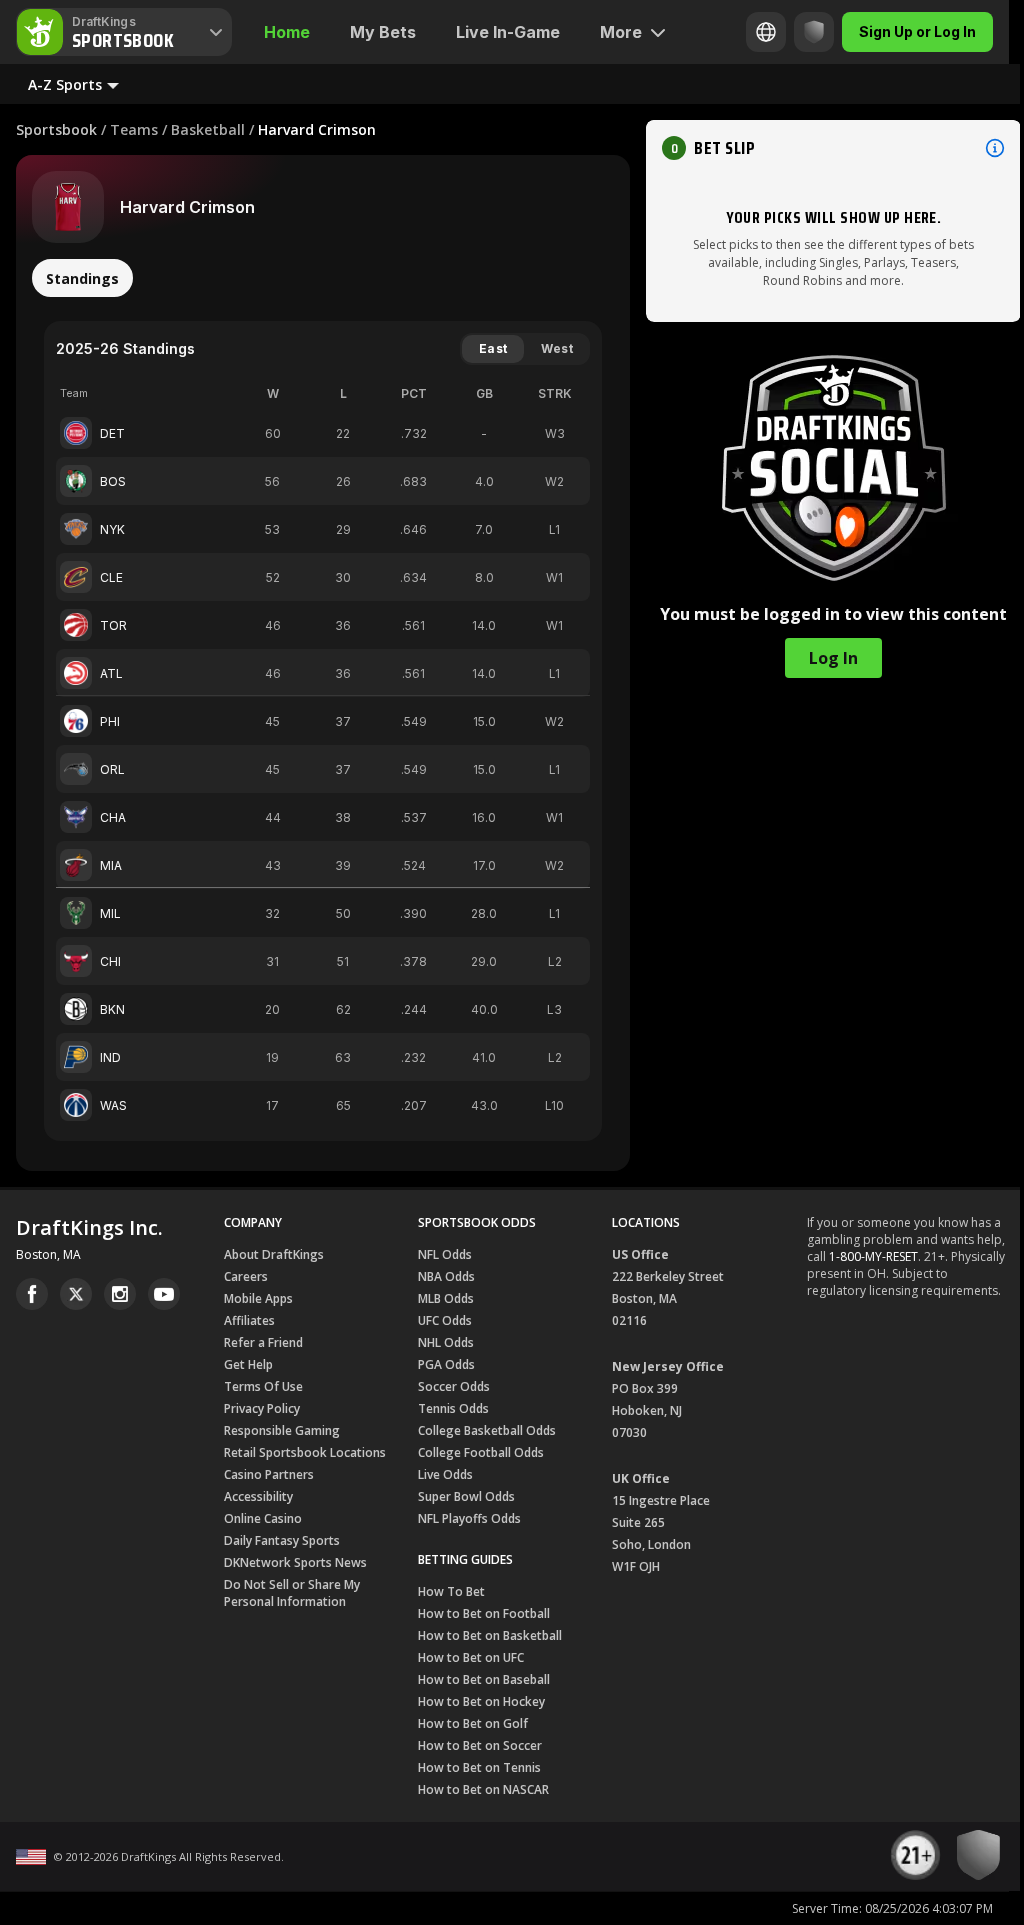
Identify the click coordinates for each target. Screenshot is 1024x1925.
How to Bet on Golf (473, 1723)
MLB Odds (446, 1298)
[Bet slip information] (995, 148)
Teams (134, 129)
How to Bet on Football (484, 1613)
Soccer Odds (454, 1386)
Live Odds (445, 1474)
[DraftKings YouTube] (164, 1294)
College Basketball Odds (487, 1430)
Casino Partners (269, 1474)
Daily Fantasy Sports (282, 1540)
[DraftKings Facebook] (32, 1294)
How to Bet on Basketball (490, 1635)
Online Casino (263, 1518)
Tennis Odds (453, 1408)
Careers (246, 1276)
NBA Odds (446, 1276)
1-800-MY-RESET (873, 1256)
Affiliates (249, 1320)
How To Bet (451, 1591)
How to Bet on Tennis (479, 1767)
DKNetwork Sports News (295, 1562)
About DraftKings (274, 1254)
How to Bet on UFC (471, 1657)
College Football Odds (481, 1452)
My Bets (383, 32)
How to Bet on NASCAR (483, 1789)
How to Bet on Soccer (480, 1745)
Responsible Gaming (282, 1430)
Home (287, 32)
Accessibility (258, 1496)
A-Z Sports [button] (65, 84)
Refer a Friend (263, 1342)
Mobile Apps (258, 1298)
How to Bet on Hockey (481, 1701)
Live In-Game (508, 32)
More (621, 32)
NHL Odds (446, 1342)
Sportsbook (56, 129)
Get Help (248, 1364)
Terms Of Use (263, 1386)
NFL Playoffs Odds (469, 1518)
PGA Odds (446, 1364)
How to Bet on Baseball (484, 1679)
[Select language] (766, 32)
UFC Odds (445, 1320)
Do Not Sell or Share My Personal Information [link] (292, 1593)
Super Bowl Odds (466, 1496)
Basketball (208, 129)
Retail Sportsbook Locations (305, 1452)
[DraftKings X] (76, 1294)
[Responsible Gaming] (814, 32)
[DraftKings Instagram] (120, 1294)
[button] (833, 148)
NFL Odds (445, 1254)
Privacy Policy (262, 1408)
